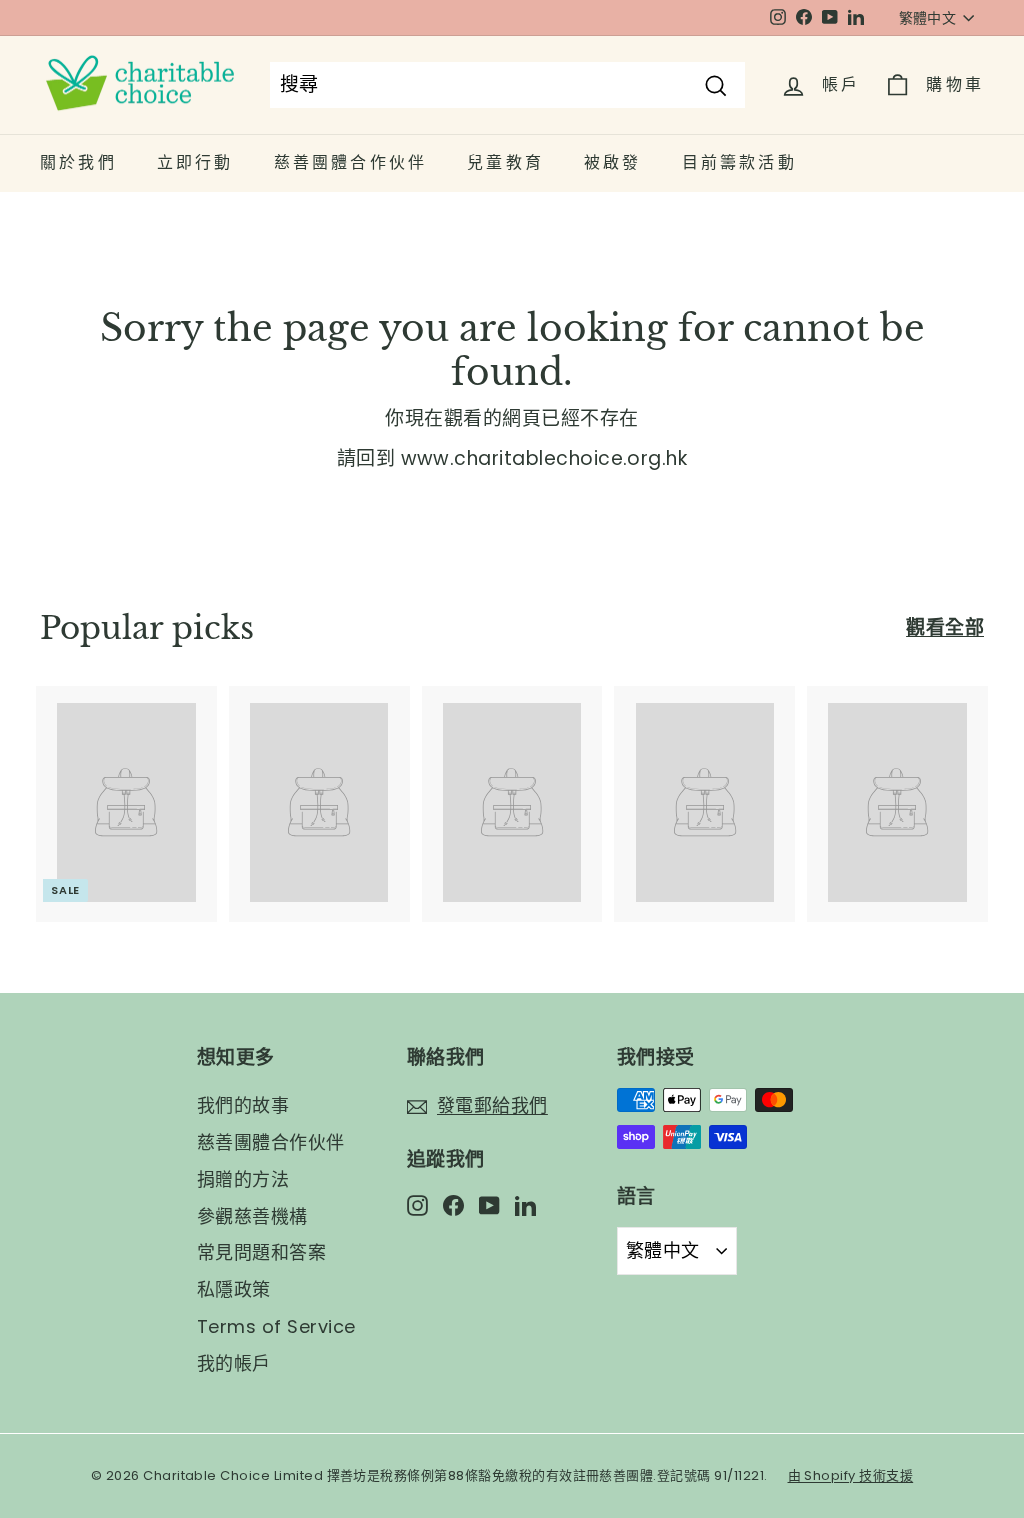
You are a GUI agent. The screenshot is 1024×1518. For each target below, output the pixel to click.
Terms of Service (276, 1326)
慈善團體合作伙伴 (271, 1142)
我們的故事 (243, 1105)
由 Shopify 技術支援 (851, 1475)
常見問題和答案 (261, 1252)
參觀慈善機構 (252, 1216)
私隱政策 (234, 1289)
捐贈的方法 (243, 1179)
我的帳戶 (234, 1363)
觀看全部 (945, 627)
